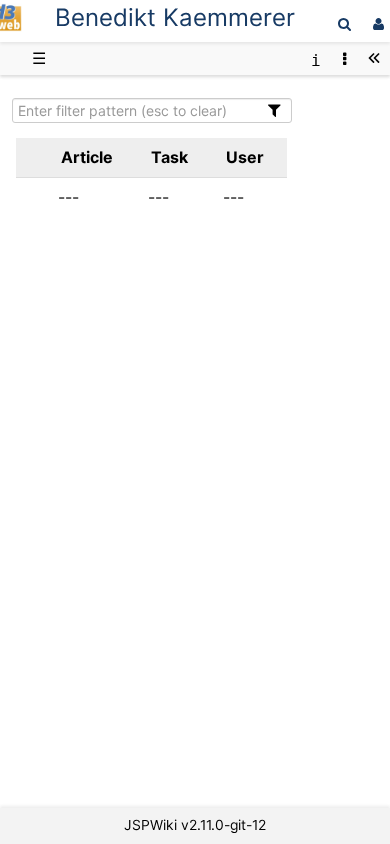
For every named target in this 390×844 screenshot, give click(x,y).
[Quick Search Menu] (344, 23)
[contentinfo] (316, 58)
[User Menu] (376, 23)
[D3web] (11, 25)
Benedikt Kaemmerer (175, 17)
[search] (344, 23)
